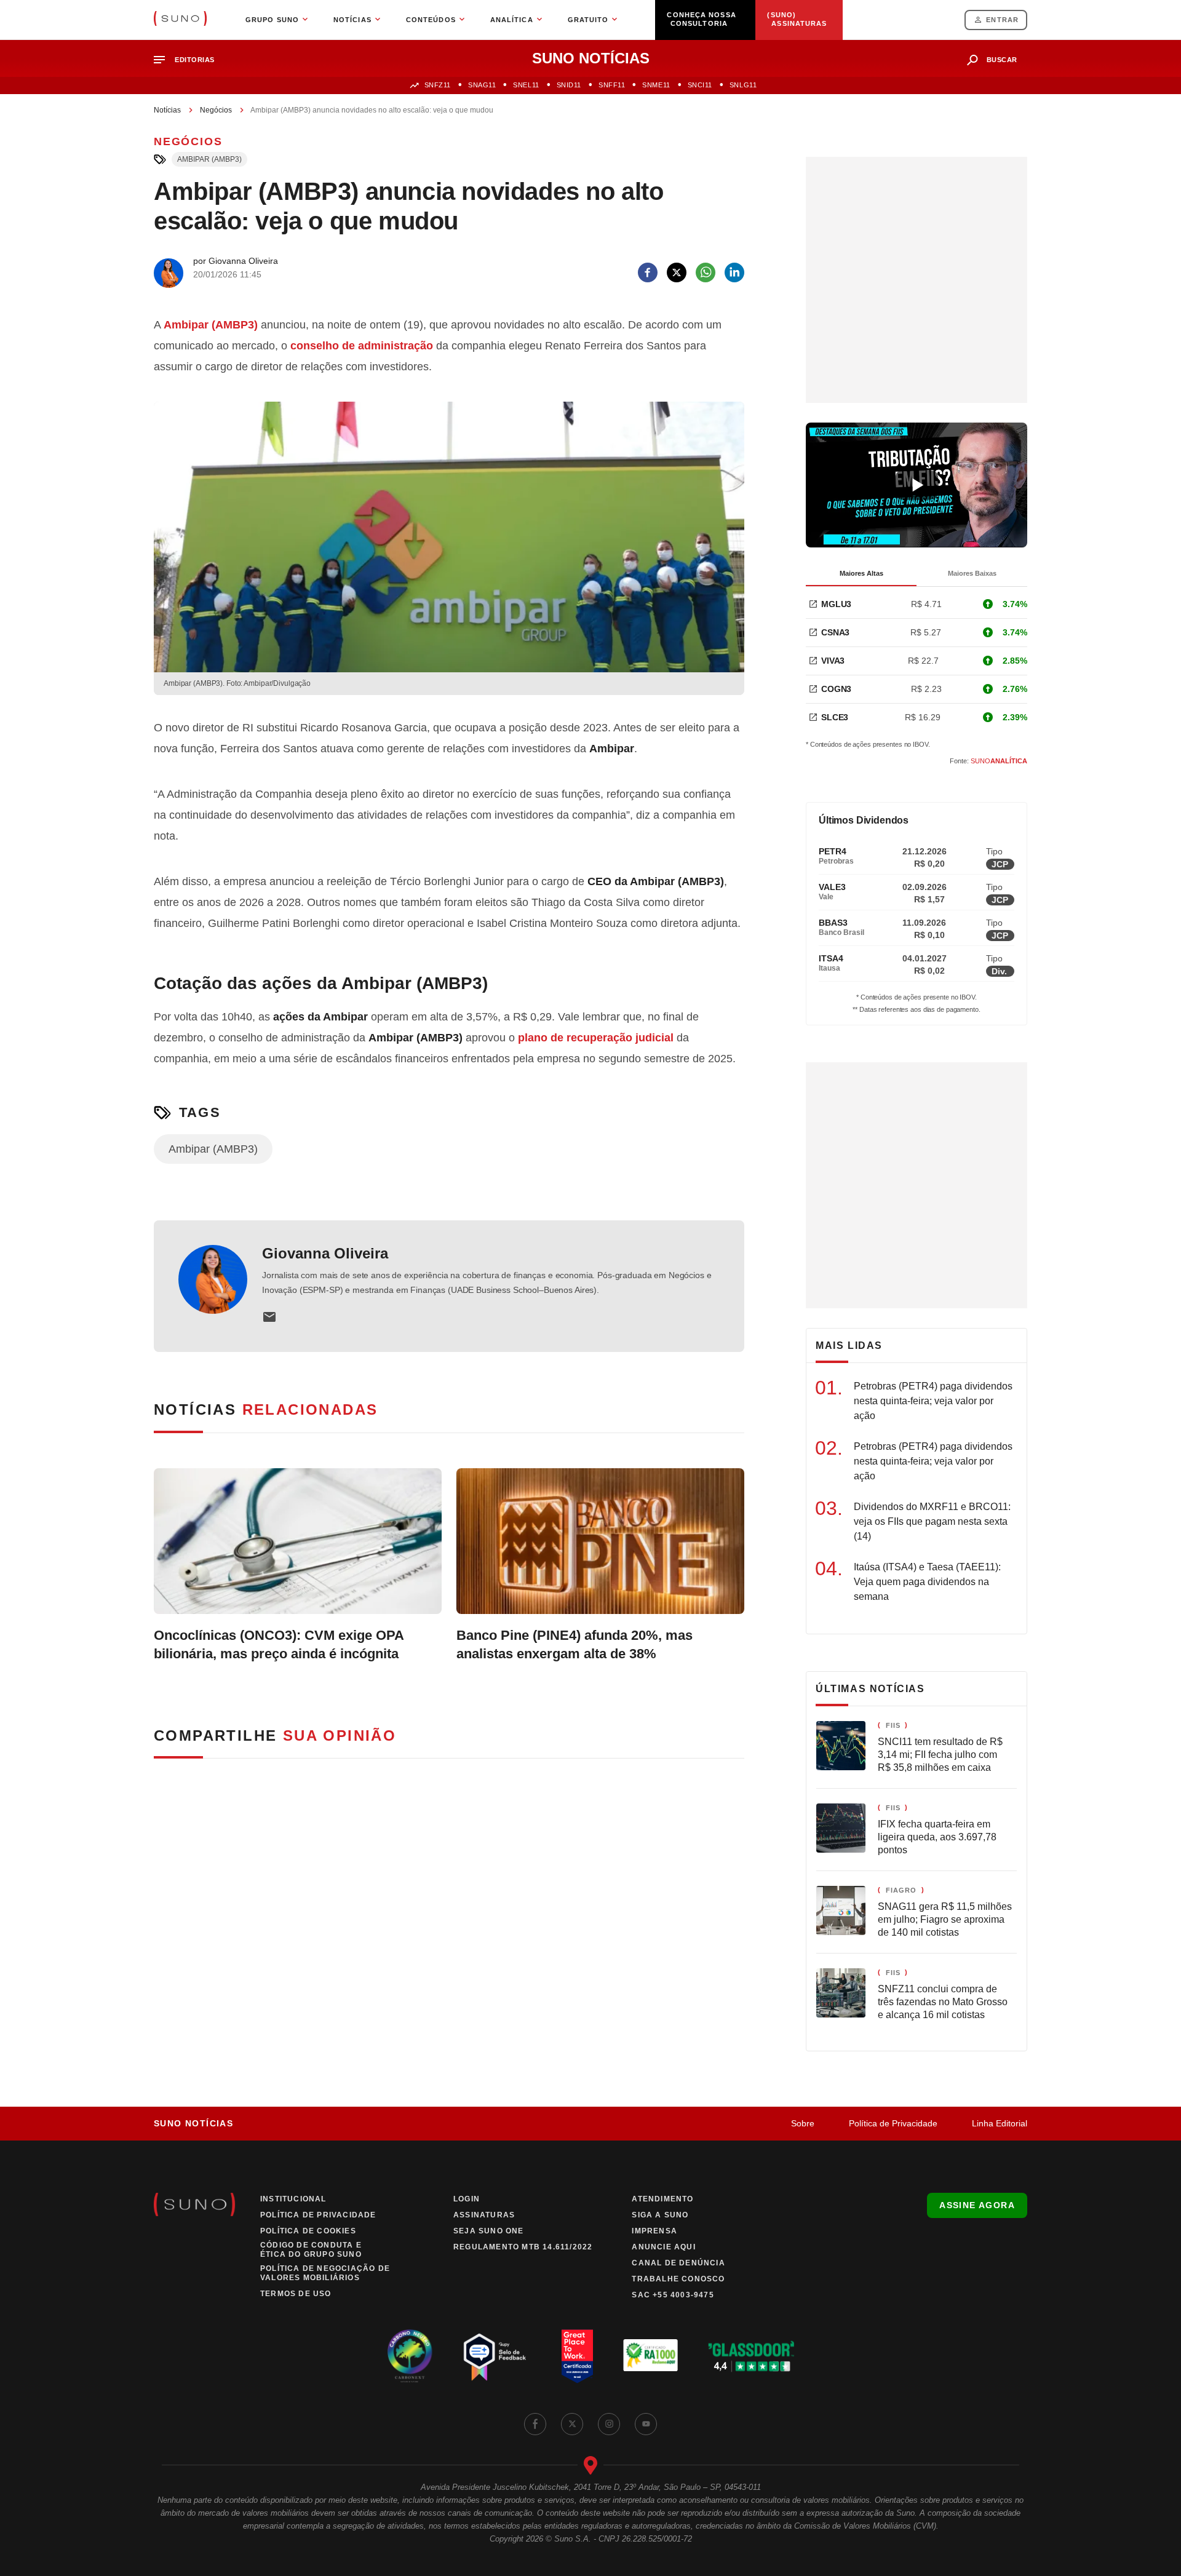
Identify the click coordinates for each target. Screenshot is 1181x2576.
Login (467, 2199)
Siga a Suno (660, 2215)
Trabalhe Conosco (678, 2279)
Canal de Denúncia (678, 2263)
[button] (189, 60)
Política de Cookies (308, 2231)
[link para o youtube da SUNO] (646, 2424)
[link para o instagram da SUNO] (609, 2424)
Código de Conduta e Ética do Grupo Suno (311, 2250)
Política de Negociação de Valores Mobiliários (325, 2273)
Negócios (216, 110)
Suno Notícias (193, 2123)
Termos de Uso (296, 2294)
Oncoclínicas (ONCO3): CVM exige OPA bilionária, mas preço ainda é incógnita (279, 1644)
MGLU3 (836, 604)
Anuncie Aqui (663, 2247)
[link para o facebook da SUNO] (535, 2424)
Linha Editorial (1000, 2123)
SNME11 (656, 85)
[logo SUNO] (180, 20)
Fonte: (988, 761)
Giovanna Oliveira (325, 1253)
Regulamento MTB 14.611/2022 (523, 2247)
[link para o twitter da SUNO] (572, 2424)
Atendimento (662, 2199)
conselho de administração (362, 346)
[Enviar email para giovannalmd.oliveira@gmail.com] (269, 1317)
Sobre (803, 2123)
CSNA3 (835, 632)
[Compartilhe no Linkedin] (734, 272)
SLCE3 (835, 717)
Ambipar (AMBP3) (209, 159)
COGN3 (836, 689)
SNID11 (569, 85)
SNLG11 (743, 85)
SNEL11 (526, 85)
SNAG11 (482, 85)
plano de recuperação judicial (596, 1038)
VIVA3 (833, 661)
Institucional (293, 2199)
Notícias (167, 110)
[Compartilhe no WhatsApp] (706, 272)
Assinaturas (484, 2215)
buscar (1002, 60)
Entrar (1002, 20)
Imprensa (654, 2231)
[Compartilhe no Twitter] (677, 272)
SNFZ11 (438, 85)
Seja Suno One (489, 2231)
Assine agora (977, 2205)
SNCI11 (700, 85)
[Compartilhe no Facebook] (648, 272)
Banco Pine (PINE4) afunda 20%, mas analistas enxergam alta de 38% (575, 1644)
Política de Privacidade (893, 2123)
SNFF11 (612, 85)
